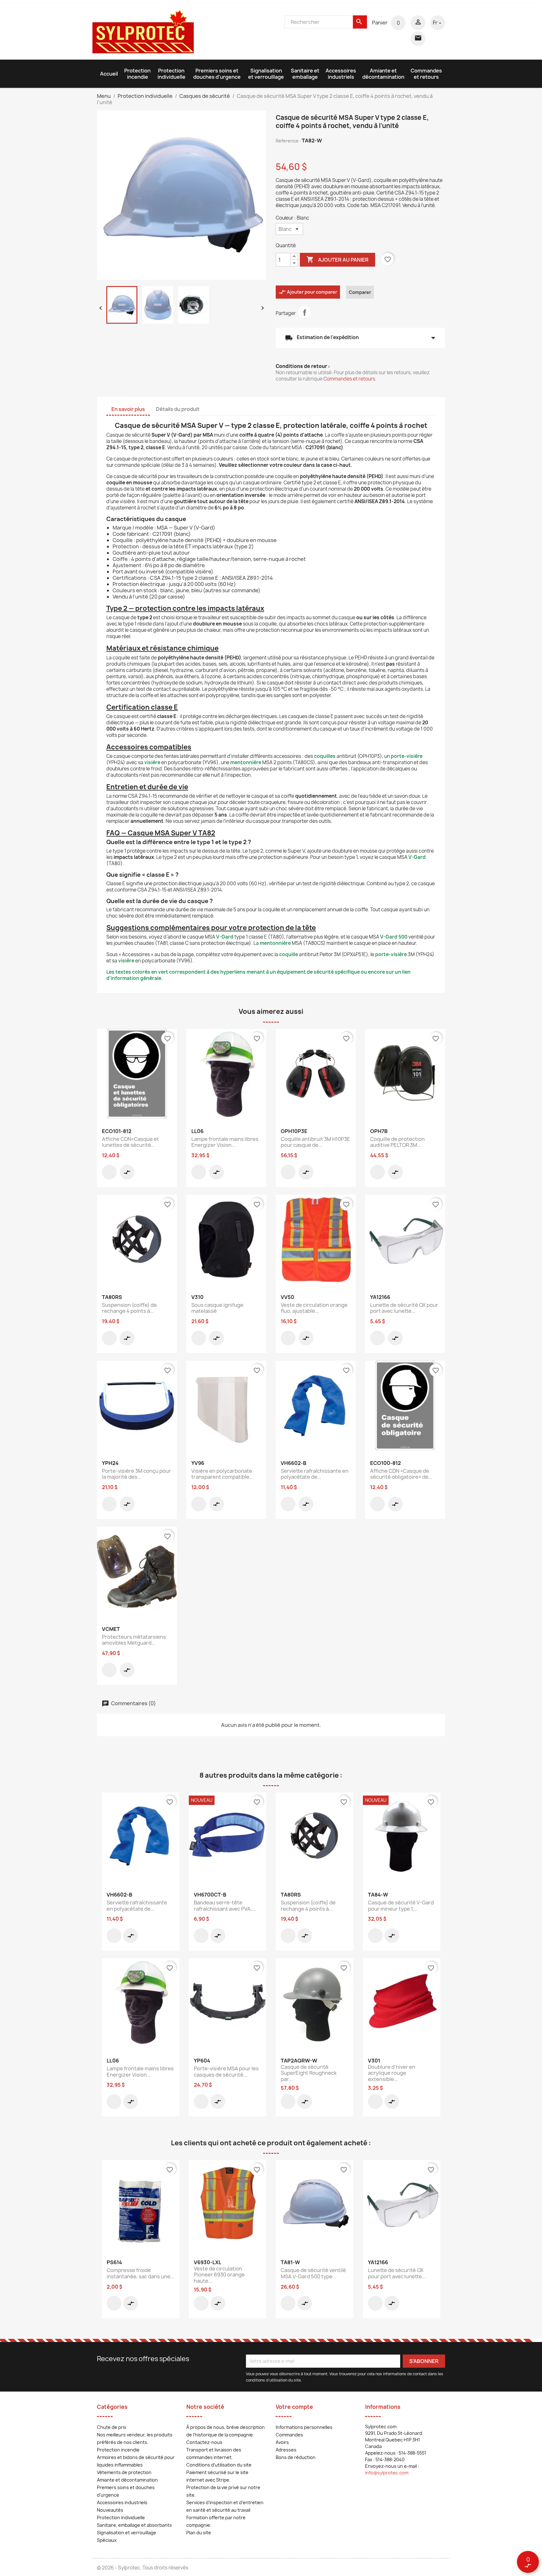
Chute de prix (112, 2427)
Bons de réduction (296, 2457)
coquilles (325, 756)
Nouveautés (110, 2510)
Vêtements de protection (124, 2472)
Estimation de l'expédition (360, 338)
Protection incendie (137, 74)
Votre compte (294, 2407)
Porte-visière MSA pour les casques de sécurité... (226, 2072)
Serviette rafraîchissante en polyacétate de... (315, 1474)
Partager (305, 312)
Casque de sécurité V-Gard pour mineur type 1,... (401, 1906)
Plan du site (199, 2533)
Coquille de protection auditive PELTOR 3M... (397, 1142)
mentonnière (246, 762)
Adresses (286, 2450)
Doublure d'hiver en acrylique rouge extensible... (392, 2073)
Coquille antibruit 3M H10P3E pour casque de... (315, 1142)
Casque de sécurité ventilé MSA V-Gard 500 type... (313, 2273)
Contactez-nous (204, 2442)
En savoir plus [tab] (128, 409)
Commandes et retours (426, 74)
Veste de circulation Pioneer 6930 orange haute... (219, 2275)
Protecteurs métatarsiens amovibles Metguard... (134, 1640)
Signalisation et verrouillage (266, 74)
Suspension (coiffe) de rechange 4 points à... (129, 1308)
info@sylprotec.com (387, 2473)
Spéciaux (107, 2540)
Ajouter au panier (337, 259)
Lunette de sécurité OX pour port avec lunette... (404, 1308)
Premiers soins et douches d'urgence (217, 74)
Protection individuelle (171, 74)
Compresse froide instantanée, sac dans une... (140, 2273)
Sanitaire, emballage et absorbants (134, 2525)
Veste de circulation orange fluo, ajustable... (314, 1308)
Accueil (109, 74)
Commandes (289, 2435)
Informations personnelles (304, 2427)
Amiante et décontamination (383, 74)
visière (152, 762)
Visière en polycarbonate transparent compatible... (222, 1474)
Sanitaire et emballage (305, 74)
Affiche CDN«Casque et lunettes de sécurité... (130, 1142)
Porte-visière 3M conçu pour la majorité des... (136, 1474)
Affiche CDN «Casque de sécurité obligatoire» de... (401, 1474)
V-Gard (417, 857)
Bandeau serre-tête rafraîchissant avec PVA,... (225, 1906)
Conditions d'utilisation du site (219, 2465)
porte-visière (407, 756)
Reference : (288, 141)
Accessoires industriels (341, 74)
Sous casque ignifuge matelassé (217, 1308)
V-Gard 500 (394, 937)
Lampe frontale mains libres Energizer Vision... (225, 1142)
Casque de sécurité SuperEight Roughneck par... (309, 2073)
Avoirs (282, 2442)
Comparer (360, 292)
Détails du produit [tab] (178, 409)
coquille (289, 954)
